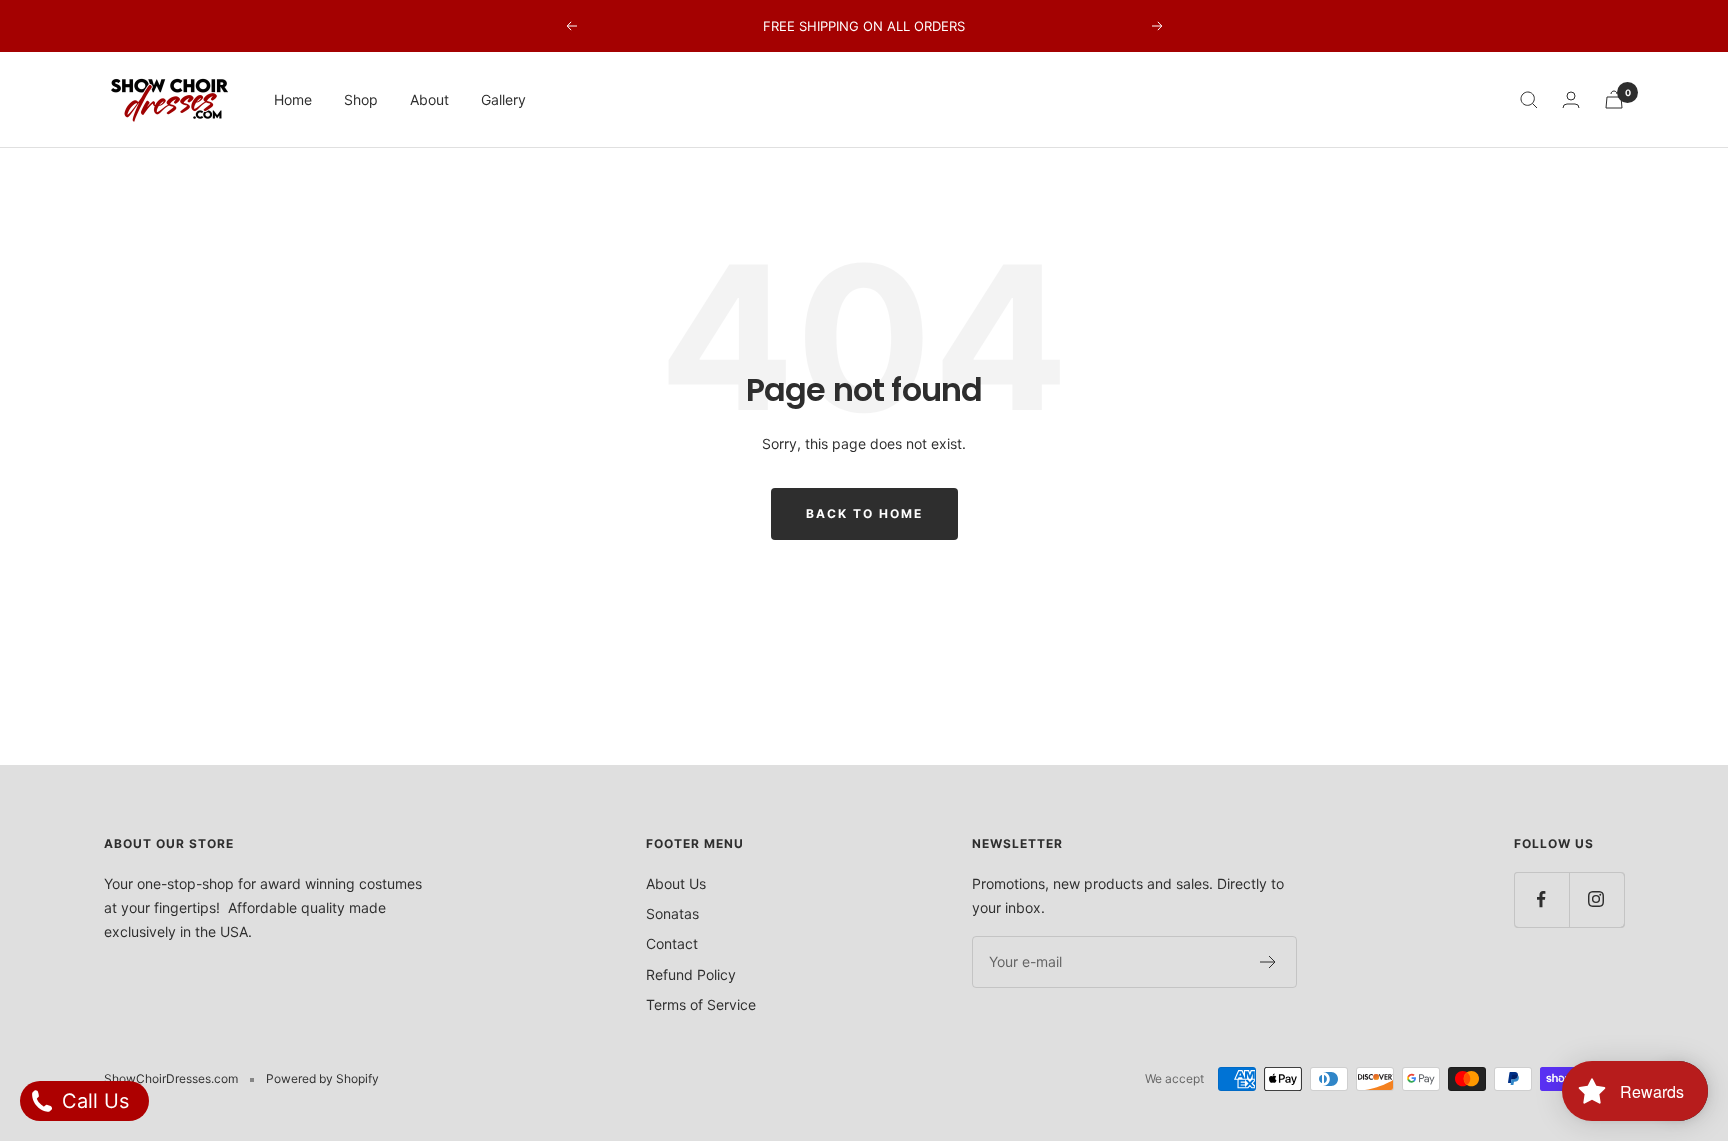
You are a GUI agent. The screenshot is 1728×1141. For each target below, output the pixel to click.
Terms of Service (701, 1004)
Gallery (503, 99)
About (429, 99)
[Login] (1571, 99)
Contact (672, 943)
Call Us (92, 1101)
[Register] (1268, 962)
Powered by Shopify (322, 1078)
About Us (676, 883)
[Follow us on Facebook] (1541, 899)
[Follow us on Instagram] (1596, 899)
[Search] (1529, 100)
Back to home (864, 513)
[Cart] (1614, 99)
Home (293, 99)
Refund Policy (691, 974)
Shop (361, 99)
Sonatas (672, 913)
